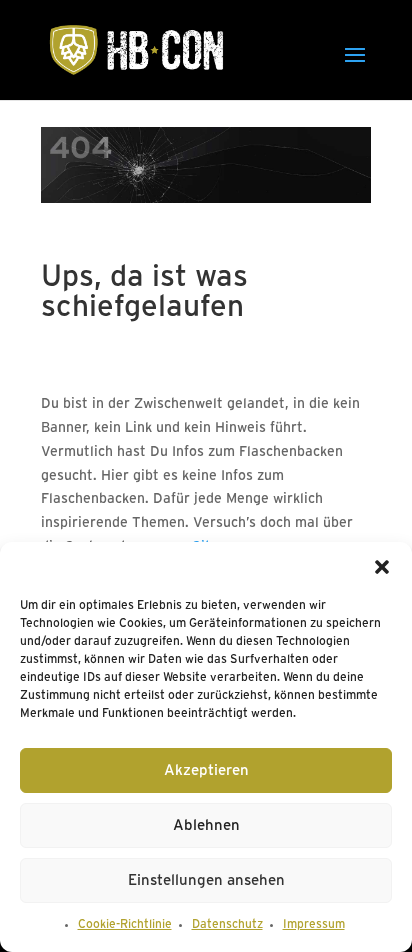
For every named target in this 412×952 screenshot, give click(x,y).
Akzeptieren (206, 771)
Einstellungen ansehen (206, 881)
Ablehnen (206, 826)
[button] (382, 567)
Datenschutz (227, 924)
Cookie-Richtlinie (125, 924)
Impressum (314, 924)
